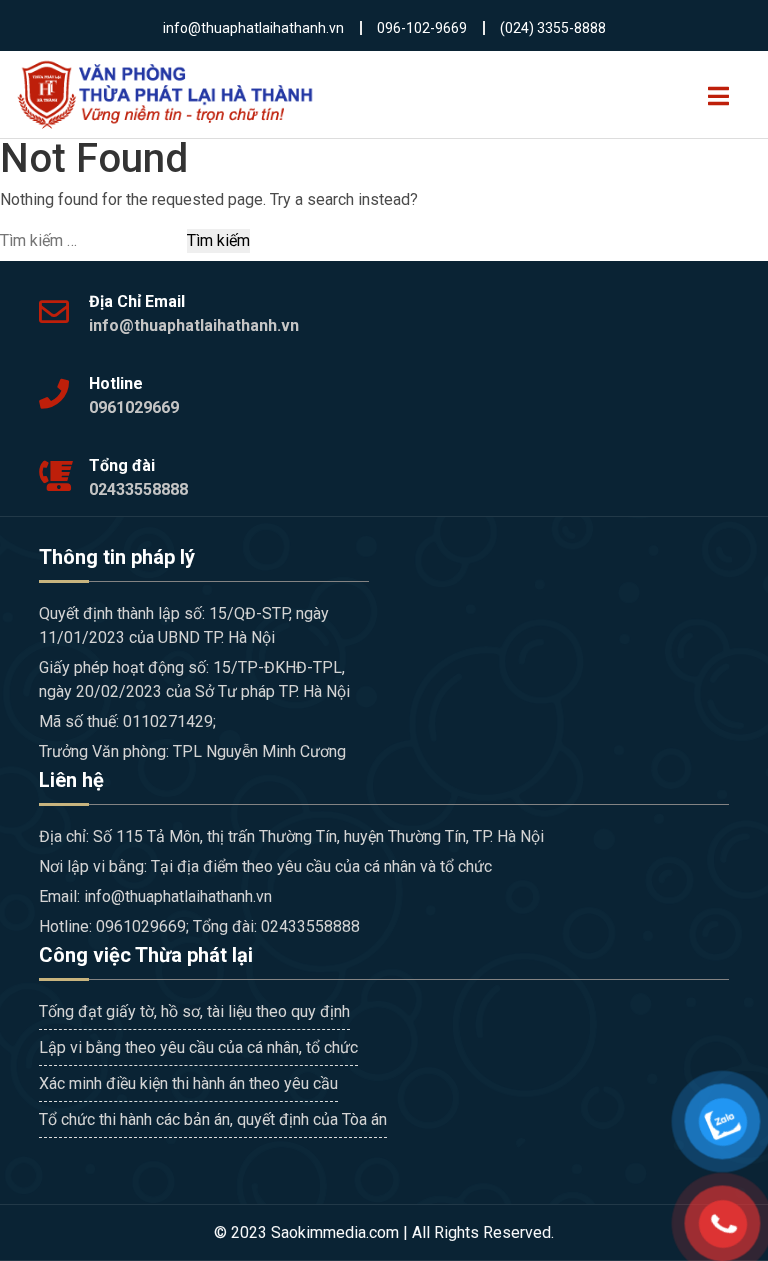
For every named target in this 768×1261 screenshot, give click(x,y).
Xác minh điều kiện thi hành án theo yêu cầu (188, 1083)
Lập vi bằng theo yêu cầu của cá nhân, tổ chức (198, 1047)
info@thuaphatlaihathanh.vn (253, 28)
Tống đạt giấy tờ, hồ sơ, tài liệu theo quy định (194, 1011)
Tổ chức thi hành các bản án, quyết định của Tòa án (213, 1119)
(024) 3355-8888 (553, 28)
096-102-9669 (422, 28)
